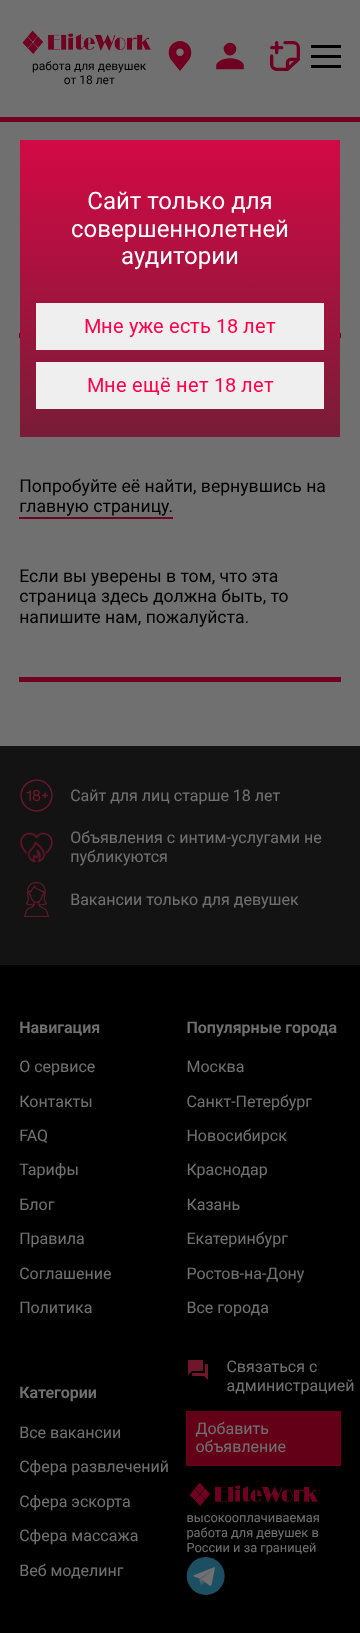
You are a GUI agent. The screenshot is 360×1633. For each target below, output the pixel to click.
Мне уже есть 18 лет (180, 326)
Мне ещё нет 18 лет (180, 385)
